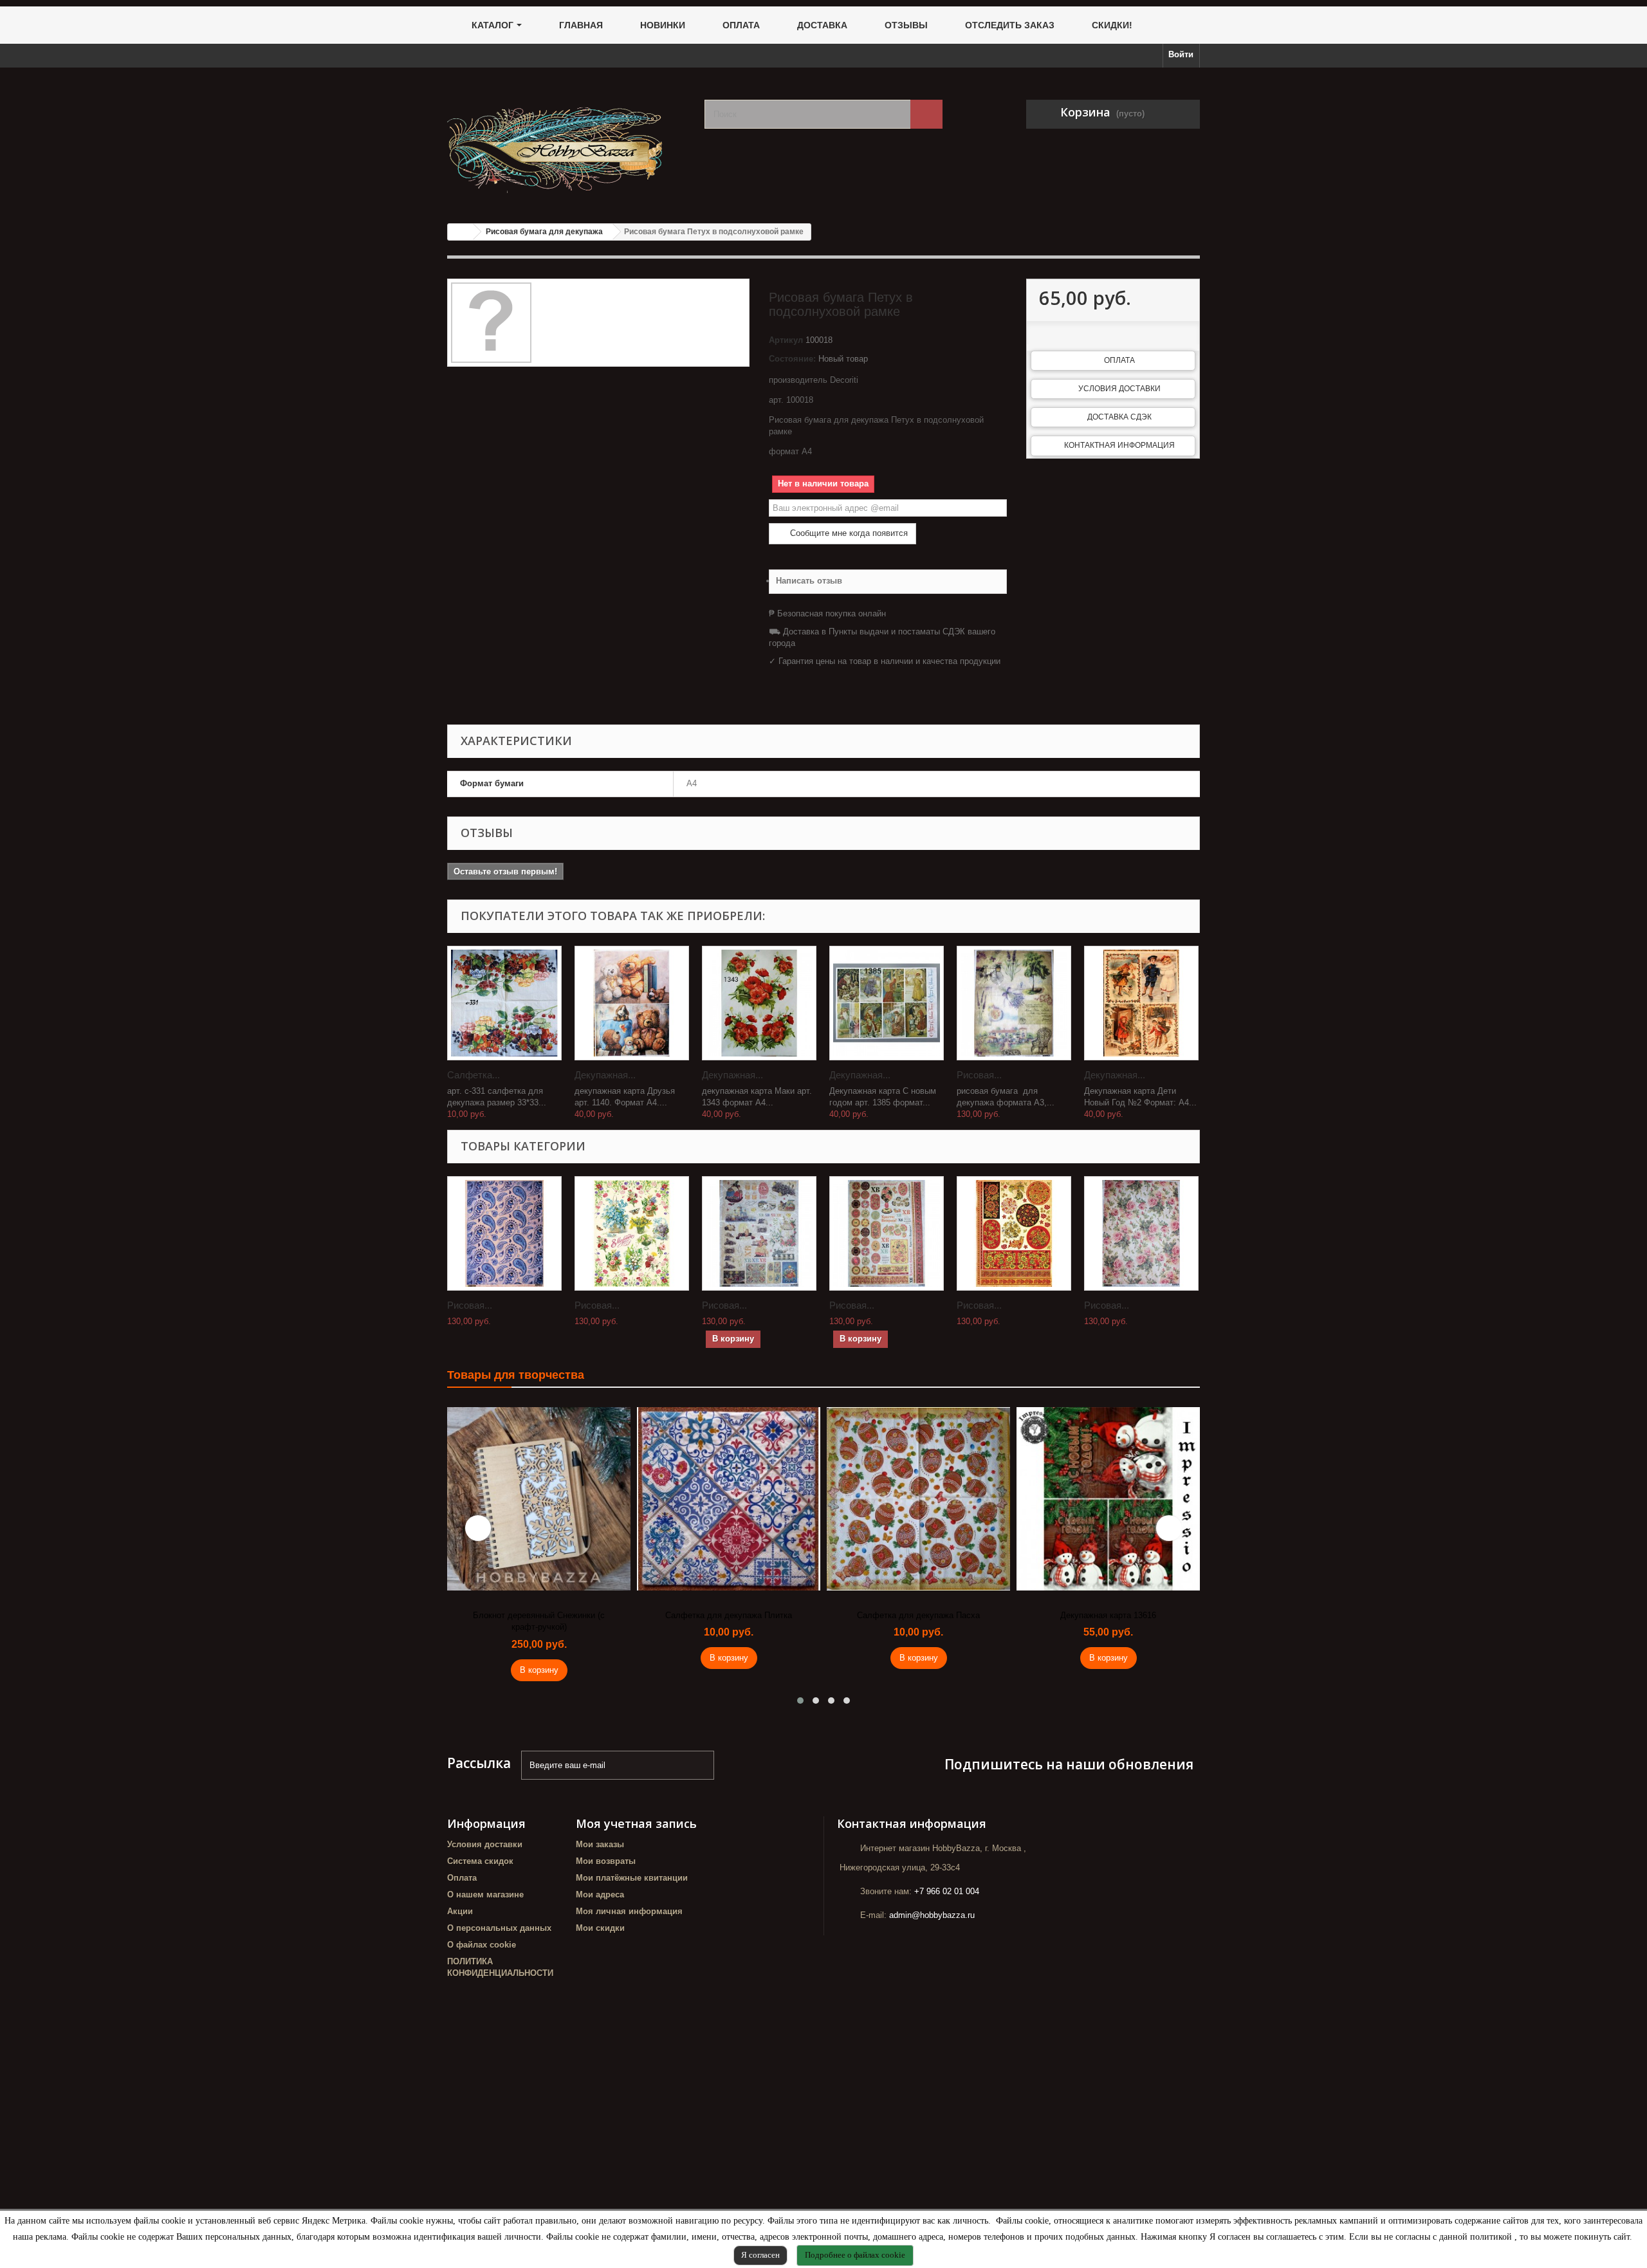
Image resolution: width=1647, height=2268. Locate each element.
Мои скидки (600, 1928)
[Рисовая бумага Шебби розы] (1141, 1233)
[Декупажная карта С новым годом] (887, 1003)
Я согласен (760, 2255)
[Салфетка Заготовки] (504, 1003)
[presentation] (478, 1528)
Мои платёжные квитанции (632, 1878)
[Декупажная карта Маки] (759, 1003)
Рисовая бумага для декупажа (544, 232)
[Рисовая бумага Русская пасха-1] (759, 1233)
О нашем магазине (485, 1895)
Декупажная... (605, 1075)
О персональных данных (499, 1928)
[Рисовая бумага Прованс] (1014, 1003)
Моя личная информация (629, 1911)
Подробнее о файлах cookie (855, 2255)
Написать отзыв (809, 581)
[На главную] (461, 232)
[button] (800, 1701)
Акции (460, 1911)
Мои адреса (600, 1895)
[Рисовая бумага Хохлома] (1014, 1233)
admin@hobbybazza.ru (932, 1915)
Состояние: (792, 359)
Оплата (1119, 360)
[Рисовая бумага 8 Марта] (632, 1233)
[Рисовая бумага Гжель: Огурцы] (504, 1233)
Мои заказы (600, 1844)
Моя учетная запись (636, 1823)
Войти (1181, 54)
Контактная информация (1119, 445)
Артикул (786, 340)
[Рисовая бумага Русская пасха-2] (887, 1233)
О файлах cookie (482, 1945)
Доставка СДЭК (1119, 417)
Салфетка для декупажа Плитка (539, 1615)
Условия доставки (1119, 389)
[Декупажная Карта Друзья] (632, 1003)
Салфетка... (474, 1075)
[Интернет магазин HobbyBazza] (566, 141)
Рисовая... (979, 1075)
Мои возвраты (606, 1861)
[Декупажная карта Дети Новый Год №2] (1141, 1003)
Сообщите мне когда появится (848, 533)
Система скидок (480, 1861)
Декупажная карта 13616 (918, 1615)
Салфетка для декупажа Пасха (729, 1615)
